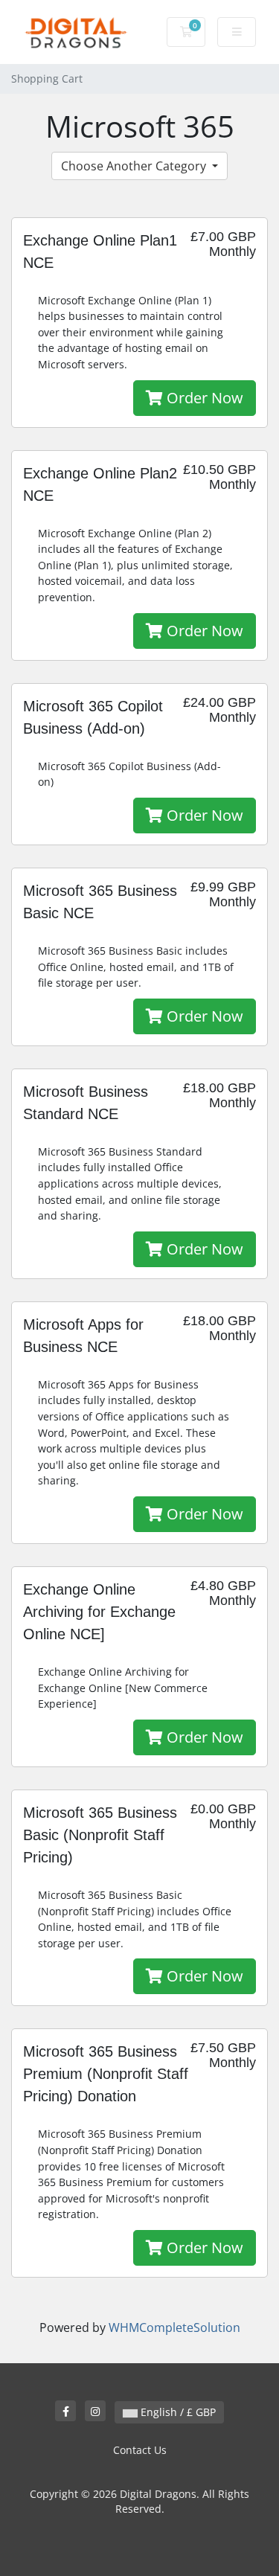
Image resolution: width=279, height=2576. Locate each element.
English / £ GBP (177, 2412)
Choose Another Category (135, 166)
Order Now (203, 398)
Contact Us (140, 2450)
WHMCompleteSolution (174, 2327)
